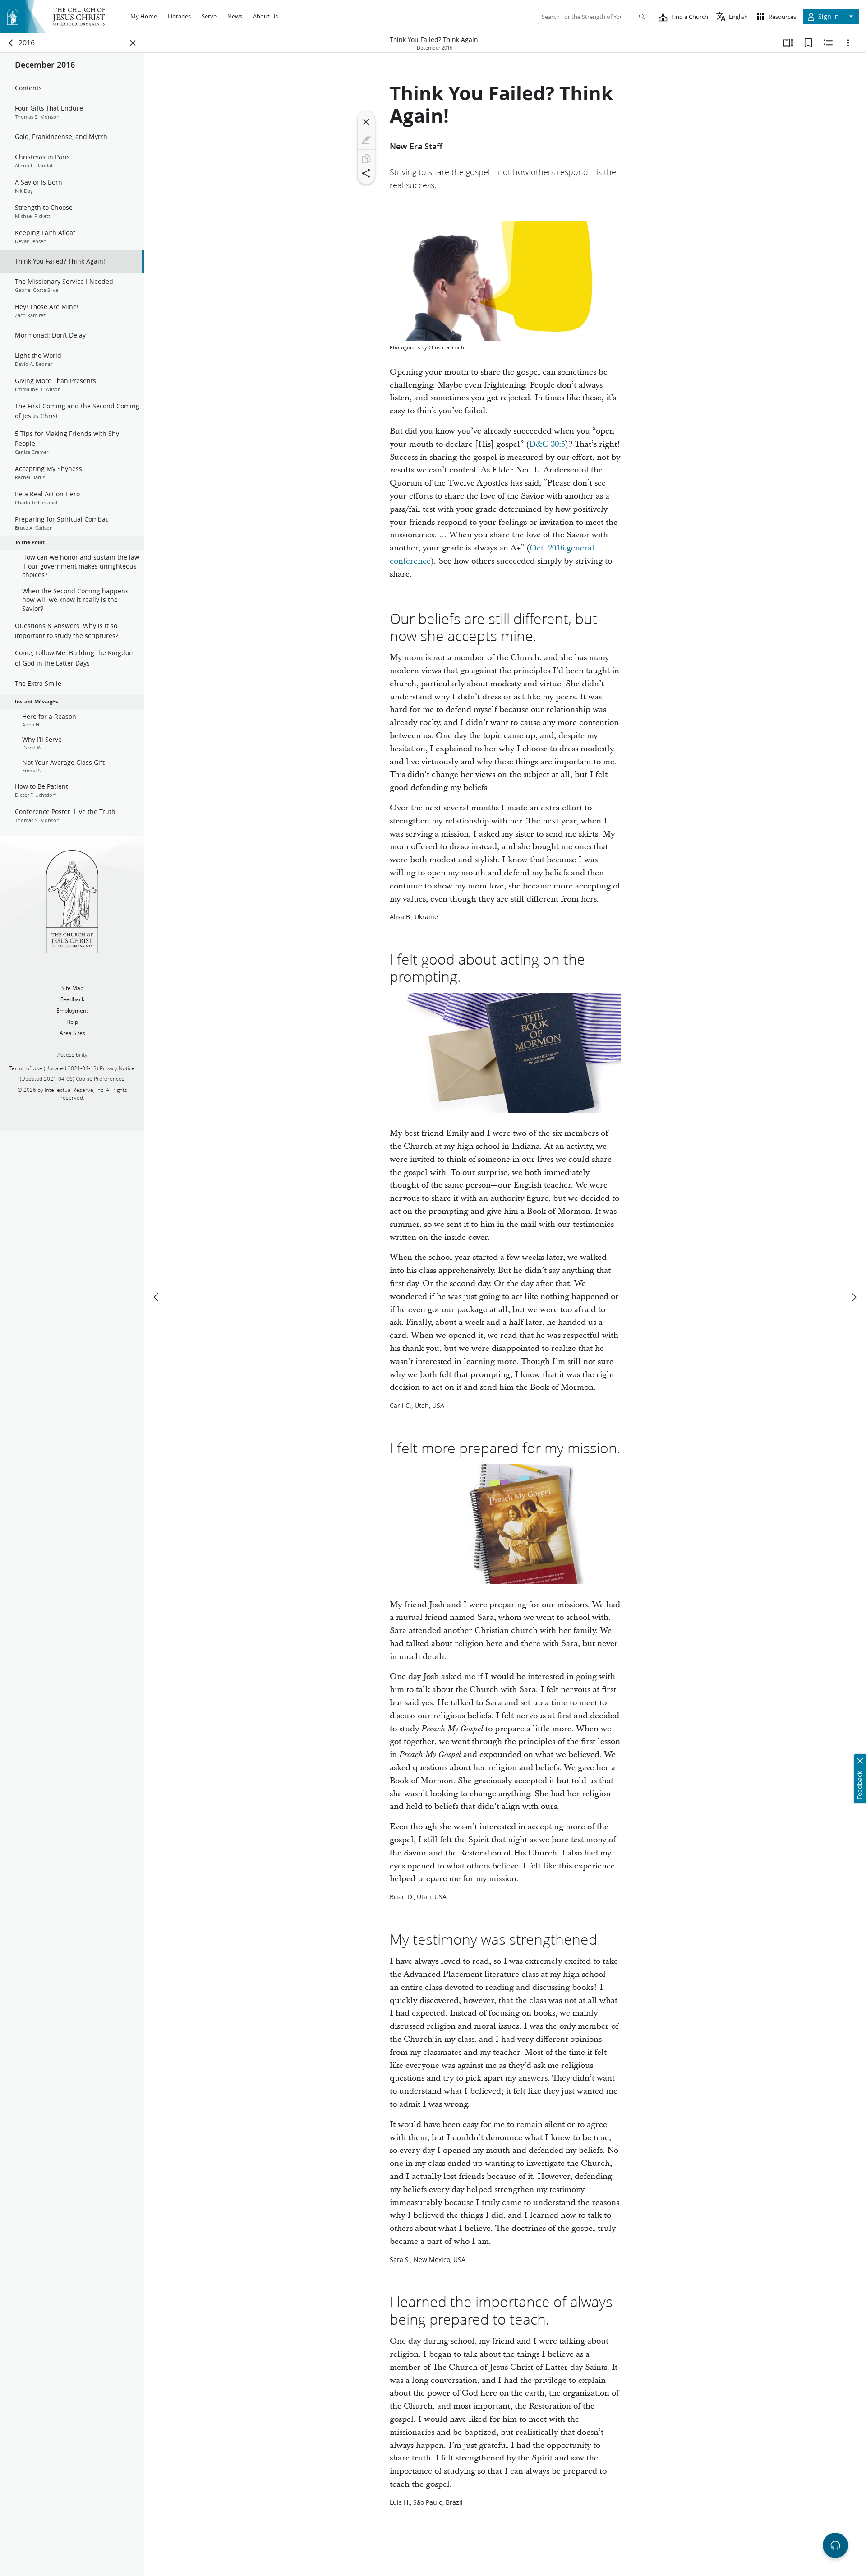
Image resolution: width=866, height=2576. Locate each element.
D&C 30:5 (547, 444)
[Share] (366, 173)
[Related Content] (828, 43)
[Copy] (366, 159)
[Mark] (366, 140)
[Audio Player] (835, 2545)
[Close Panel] (133, 43)
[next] (853, 1297)
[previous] (157, 1297)
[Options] (848, 43)
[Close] (366, 122)
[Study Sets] (788, 43)
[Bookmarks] (808, 43)
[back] (11, 43)
